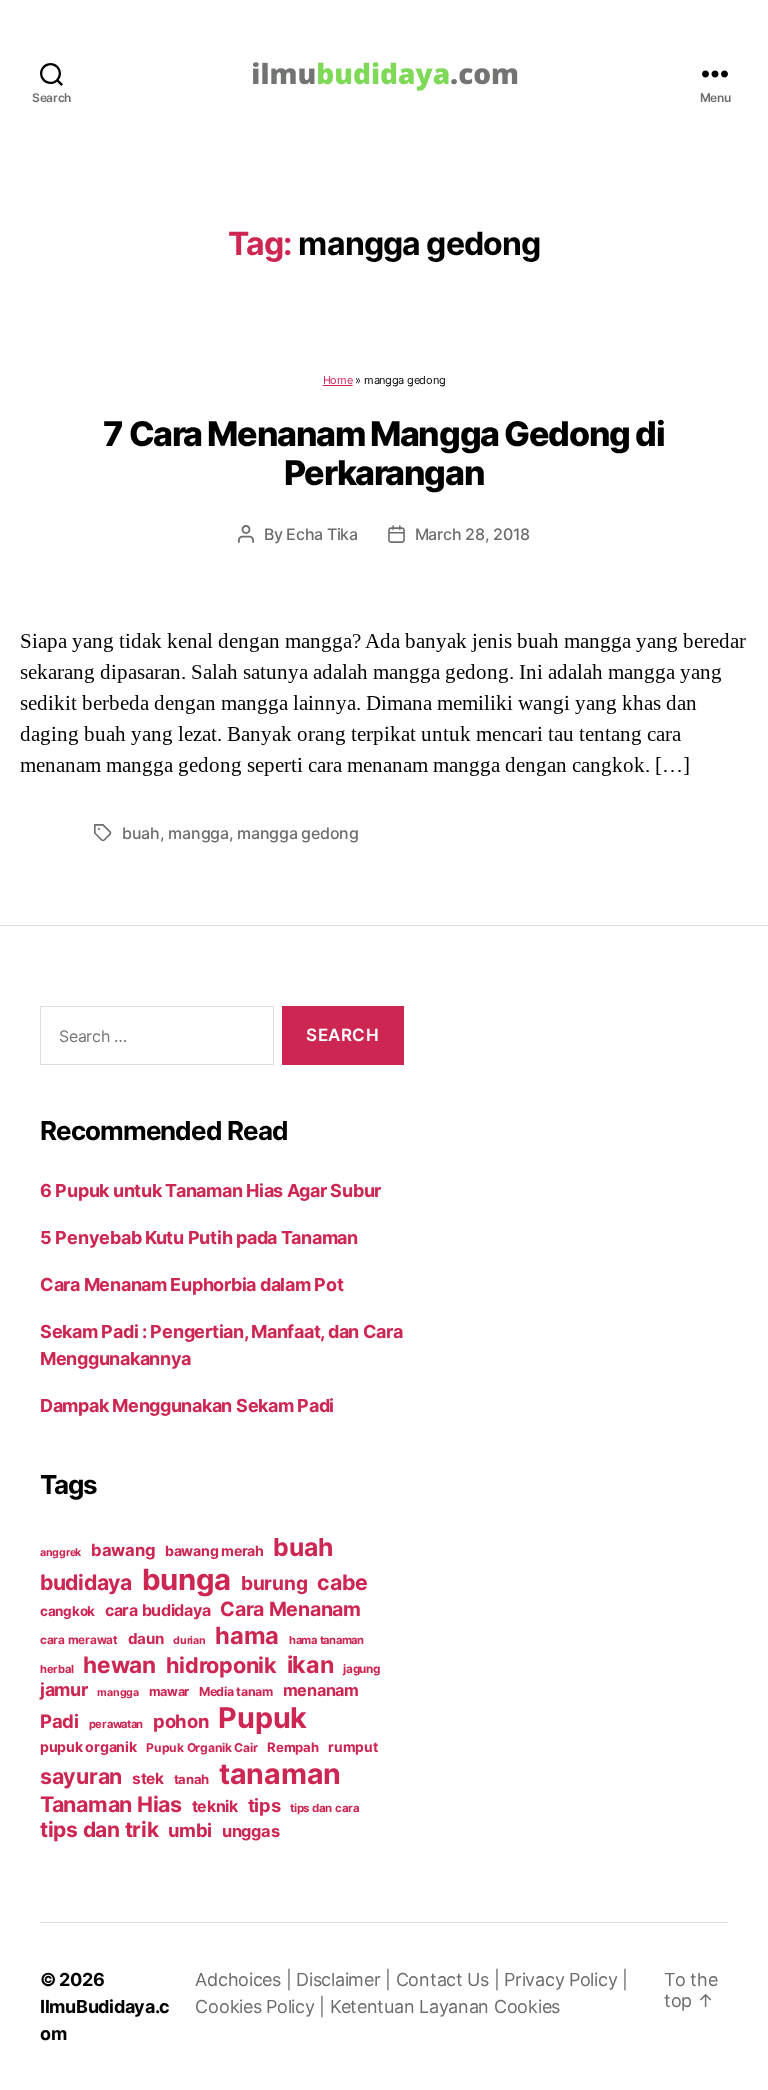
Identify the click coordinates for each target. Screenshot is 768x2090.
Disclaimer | (346, 1979)
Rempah (292, 1747)
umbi (190, 1830)
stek (148, 1778)
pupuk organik (88, 1746)
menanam (321, 1690)
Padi (59, 1721)
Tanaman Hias (111, 1804)
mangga (198, 833)
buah (141, 833)
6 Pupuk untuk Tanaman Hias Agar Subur (210, 1190)
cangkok (67, 1611)
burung (274, 1583)
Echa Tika (322, 534)
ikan (310, 1664)
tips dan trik (99, 1829)
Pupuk (262, 1717)
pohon (181, 1721)
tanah (192, 1779)
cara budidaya (158, 1610)
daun (146, 1638)
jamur (64, 1689)
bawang (123, 1550)
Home (338, 380)
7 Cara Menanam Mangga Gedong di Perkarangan (383, 453)
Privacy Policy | (566, 1979)
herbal (56, 1669)
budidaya (86, 1582)
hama (247, 1635)
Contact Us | (450, 1979)
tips (264, 1805)
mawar (169, 1691)
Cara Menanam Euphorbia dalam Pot (191, 1284)
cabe (342, 1582)
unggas (250, 1831)
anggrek (60, 1552)
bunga (187, 1579)
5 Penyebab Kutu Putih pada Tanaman (199, 1237)
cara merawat (79, 1640)
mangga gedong (298, 833)
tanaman (280, 1773)
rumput (352, 1747)
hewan (119, 1664)
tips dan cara (325, 1808)
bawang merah (214, 1550)
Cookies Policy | (262, 2006)
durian (189, 1640)
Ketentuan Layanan (412, 2006)
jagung (361, 1669)
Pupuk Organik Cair (201, 1747)
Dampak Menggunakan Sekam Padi (187, 1405)
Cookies (527, 2006)
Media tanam (236, 1691)
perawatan (116, 1724)
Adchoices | (245, 1979)
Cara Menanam (290, 1609)
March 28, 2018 (472, 534)
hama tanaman (326, 1640)
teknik (215, 1806)
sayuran (81, 1776)
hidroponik (221, 1665)
